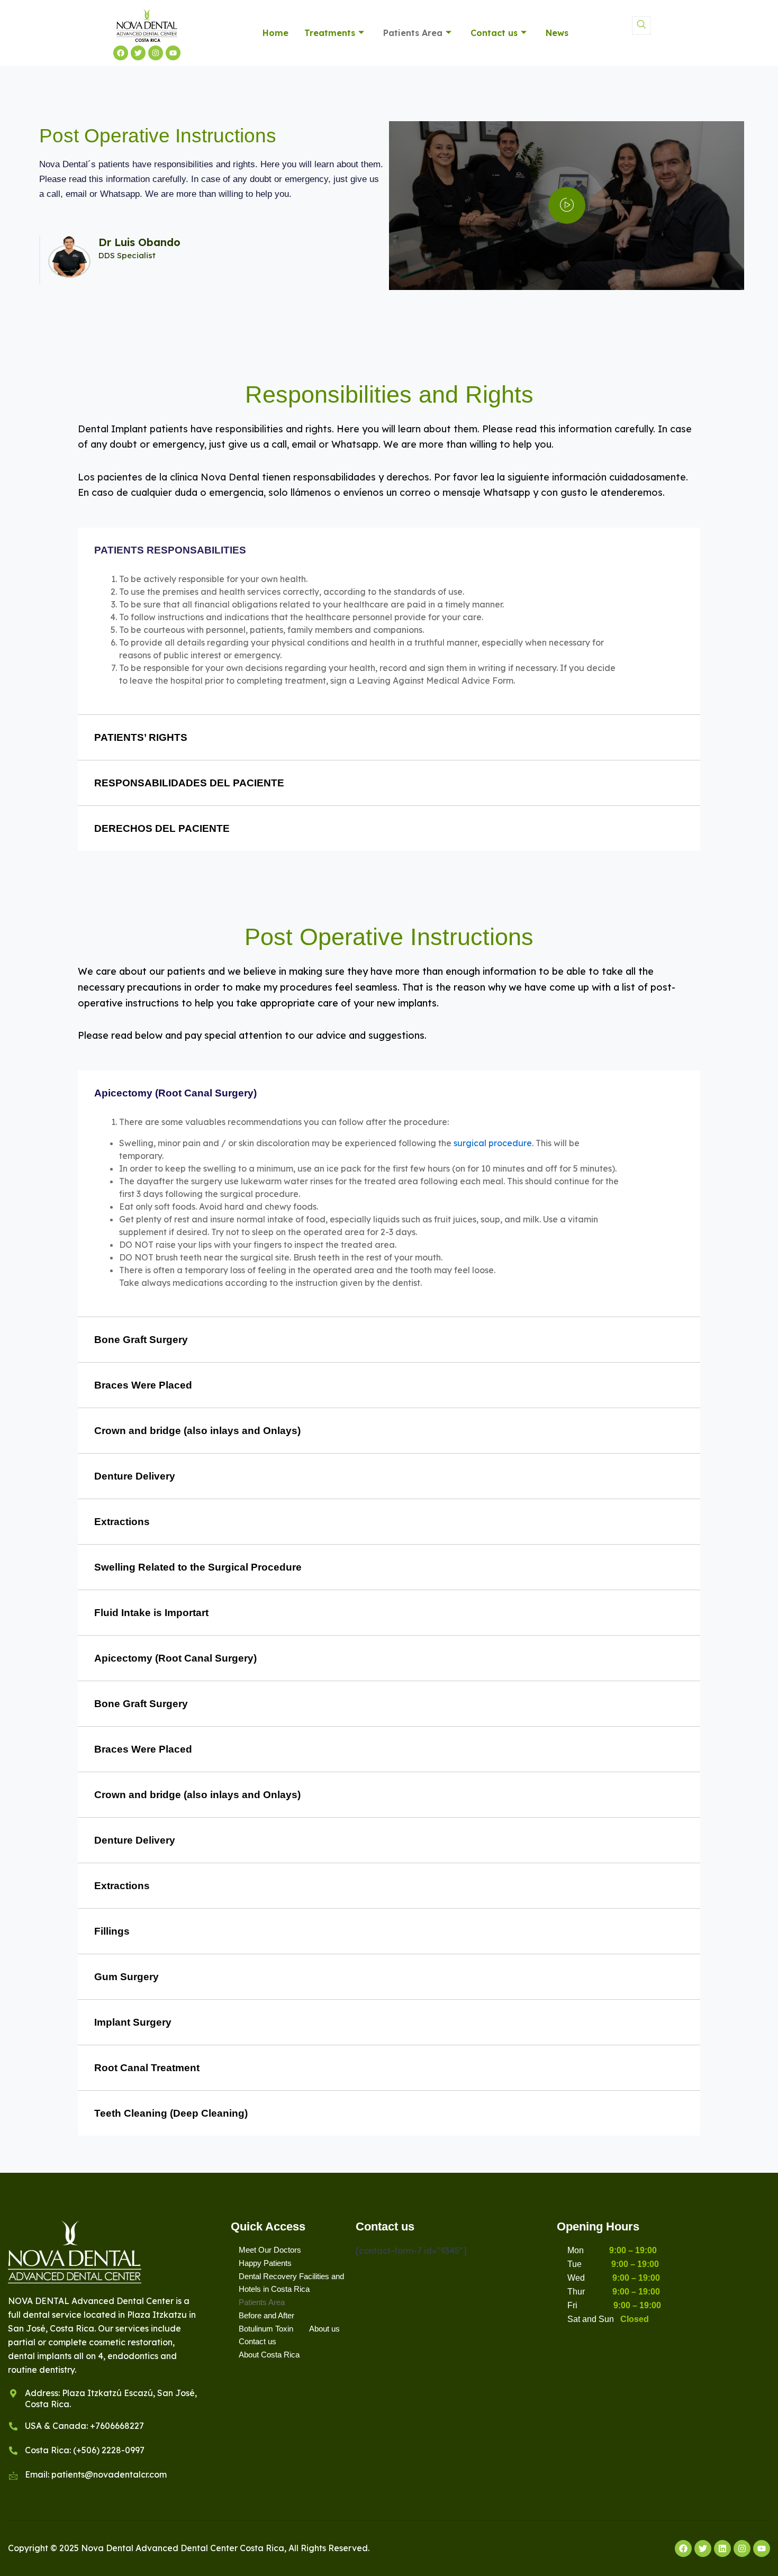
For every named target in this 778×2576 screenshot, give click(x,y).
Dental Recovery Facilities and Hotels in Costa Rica (291, 2283)
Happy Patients (265, 2263)
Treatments (330, 33)
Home (275, 33)
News (557, 33)
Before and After (266, 2315)
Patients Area (413, 33)
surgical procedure (493, 1143)
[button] (641, 26)
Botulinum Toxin (266, 2329)
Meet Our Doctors (270, 2250)
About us (324, 2329)
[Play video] (567, 205)
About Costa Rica (269, 2355)
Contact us (494, 33)
